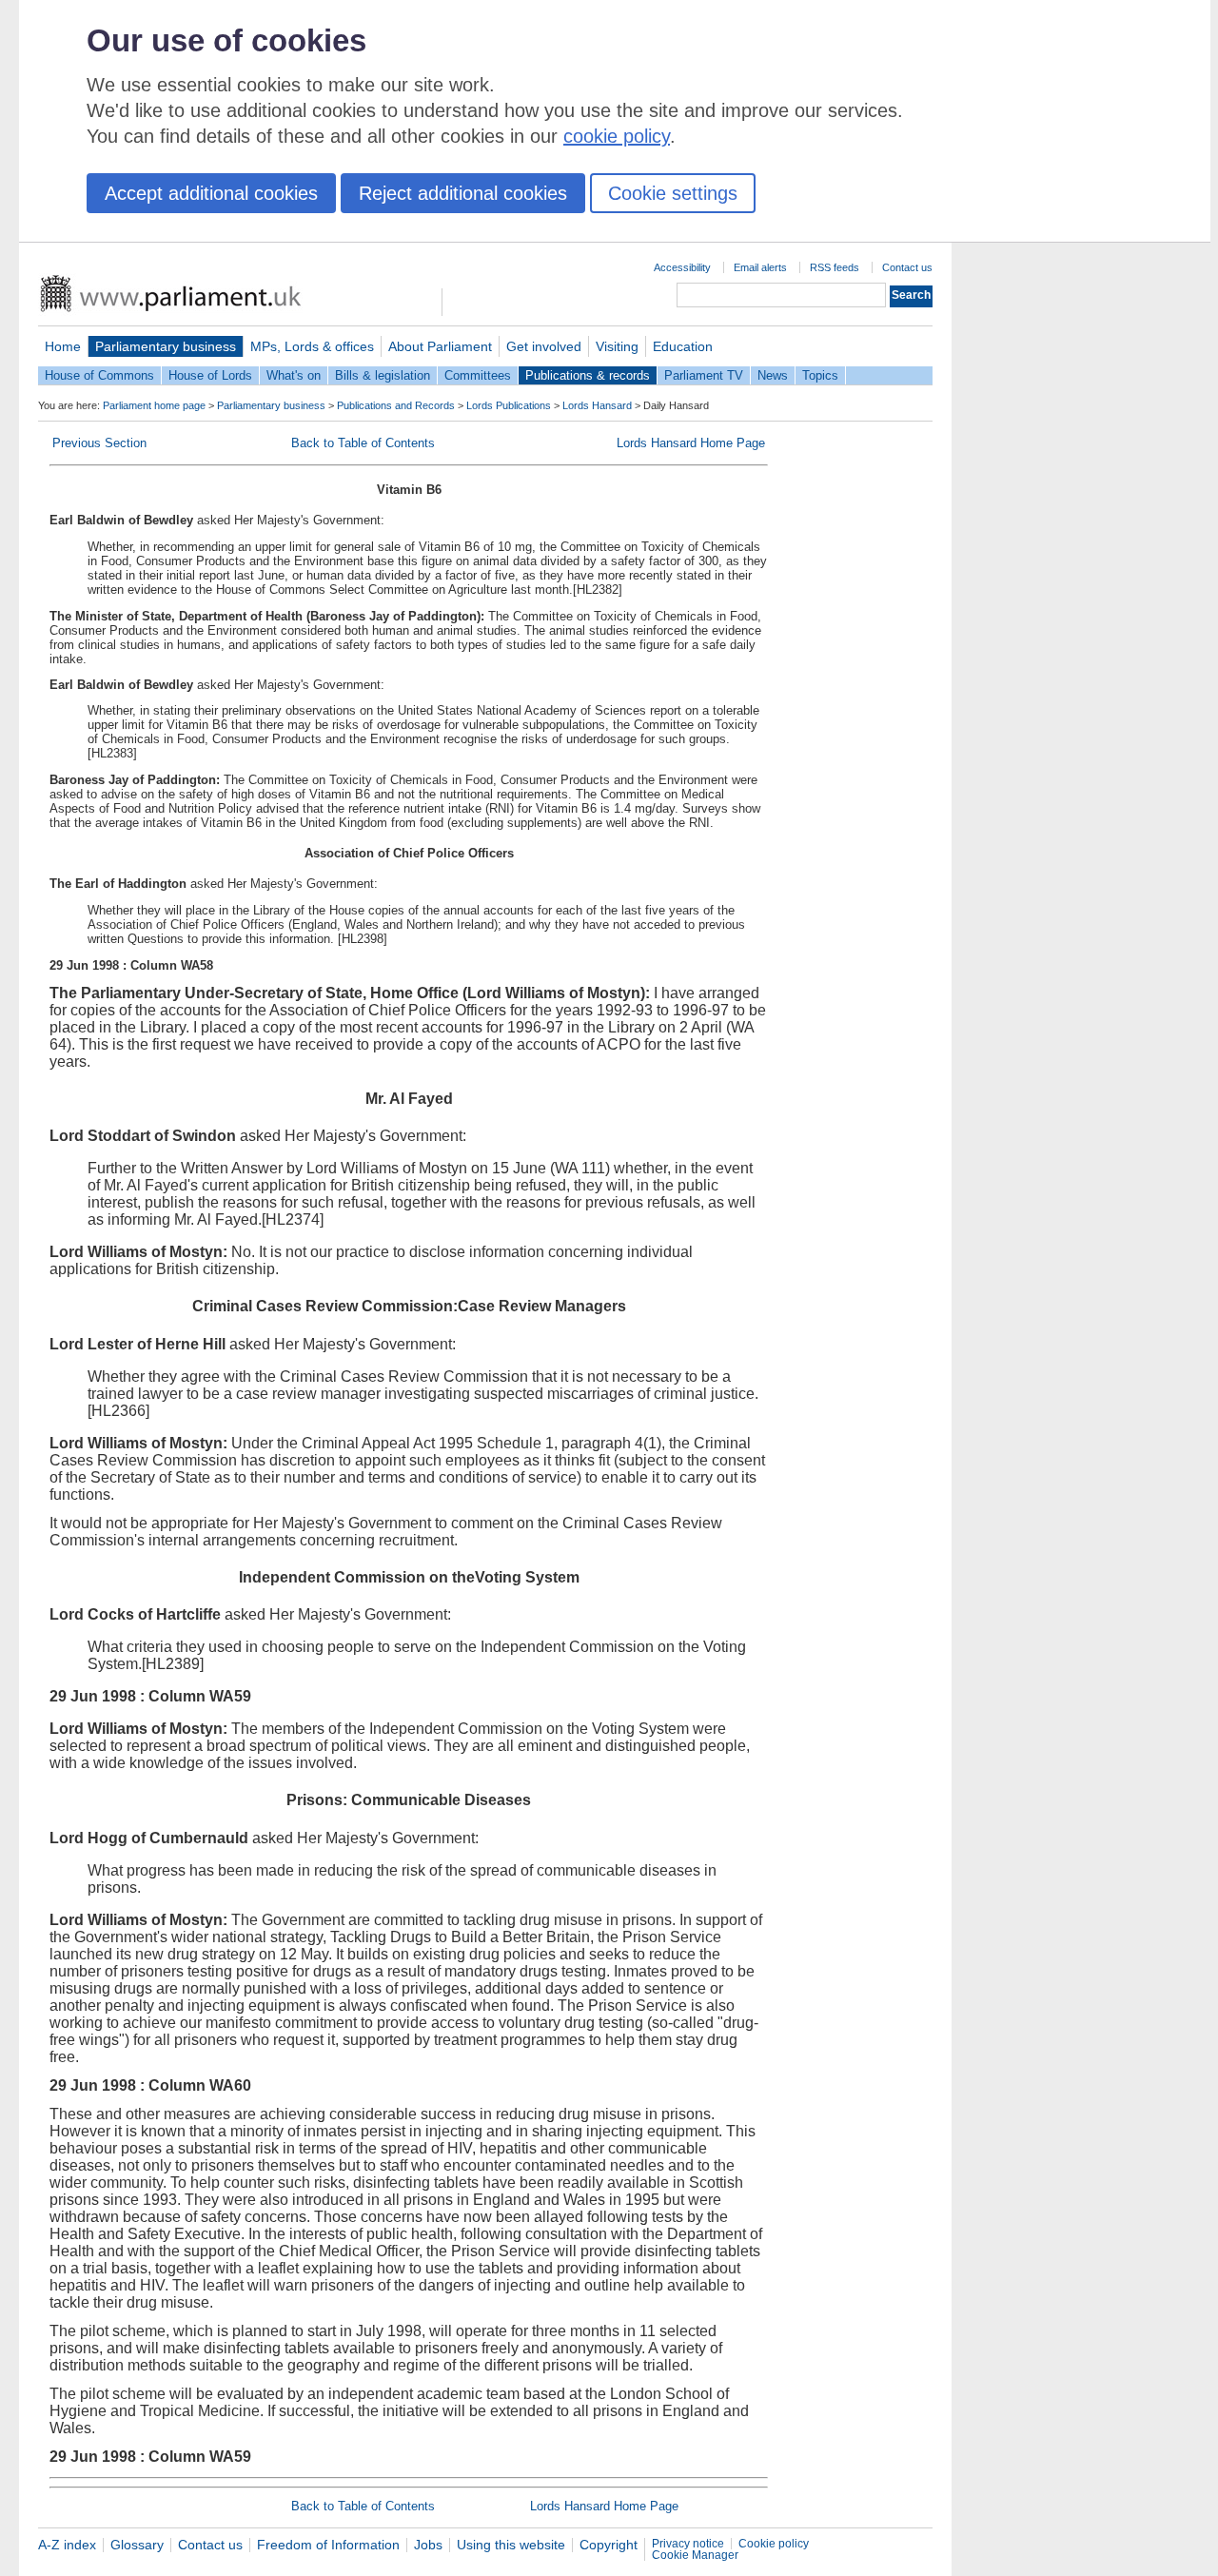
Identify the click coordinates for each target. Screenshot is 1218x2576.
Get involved (544, 346)
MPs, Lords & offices (312, 346)
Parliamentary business (166, 346)
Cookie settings (673, 193)
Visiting (617, 346)
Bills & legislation (383, 375)
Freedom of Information (328, 2545)
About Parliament (440, 346)
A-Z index (67, 2545)
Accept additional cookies (211, 193)
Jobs (428, 2545)
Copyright (609, 2545)
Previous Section (99, 443)
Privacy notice (688, 2544)
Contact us (907, 267)
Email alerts (760, 267)
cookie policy (617, 136)
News (773, 375)
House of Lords (210, 375)
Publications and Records (396, 405)
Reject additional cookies (463, 193)
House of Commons (99, 375)
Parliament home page (154, 405)
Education (683, 346)
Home (63, 346)
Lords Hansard (597, 405)
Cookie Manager (695, 2555)
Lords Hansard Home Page (691, 443)
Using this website (511, 2545)
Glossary (137, 2545)
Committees (478, 375)
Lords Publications (509, 405)
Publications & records (588, 375)
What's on (294, 375)
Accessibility (682, 267)
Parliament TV (704, 375)
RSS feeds (835, 267)
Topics (820, 375)
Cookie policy (774, 2544)
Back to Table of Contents (363, 443)
